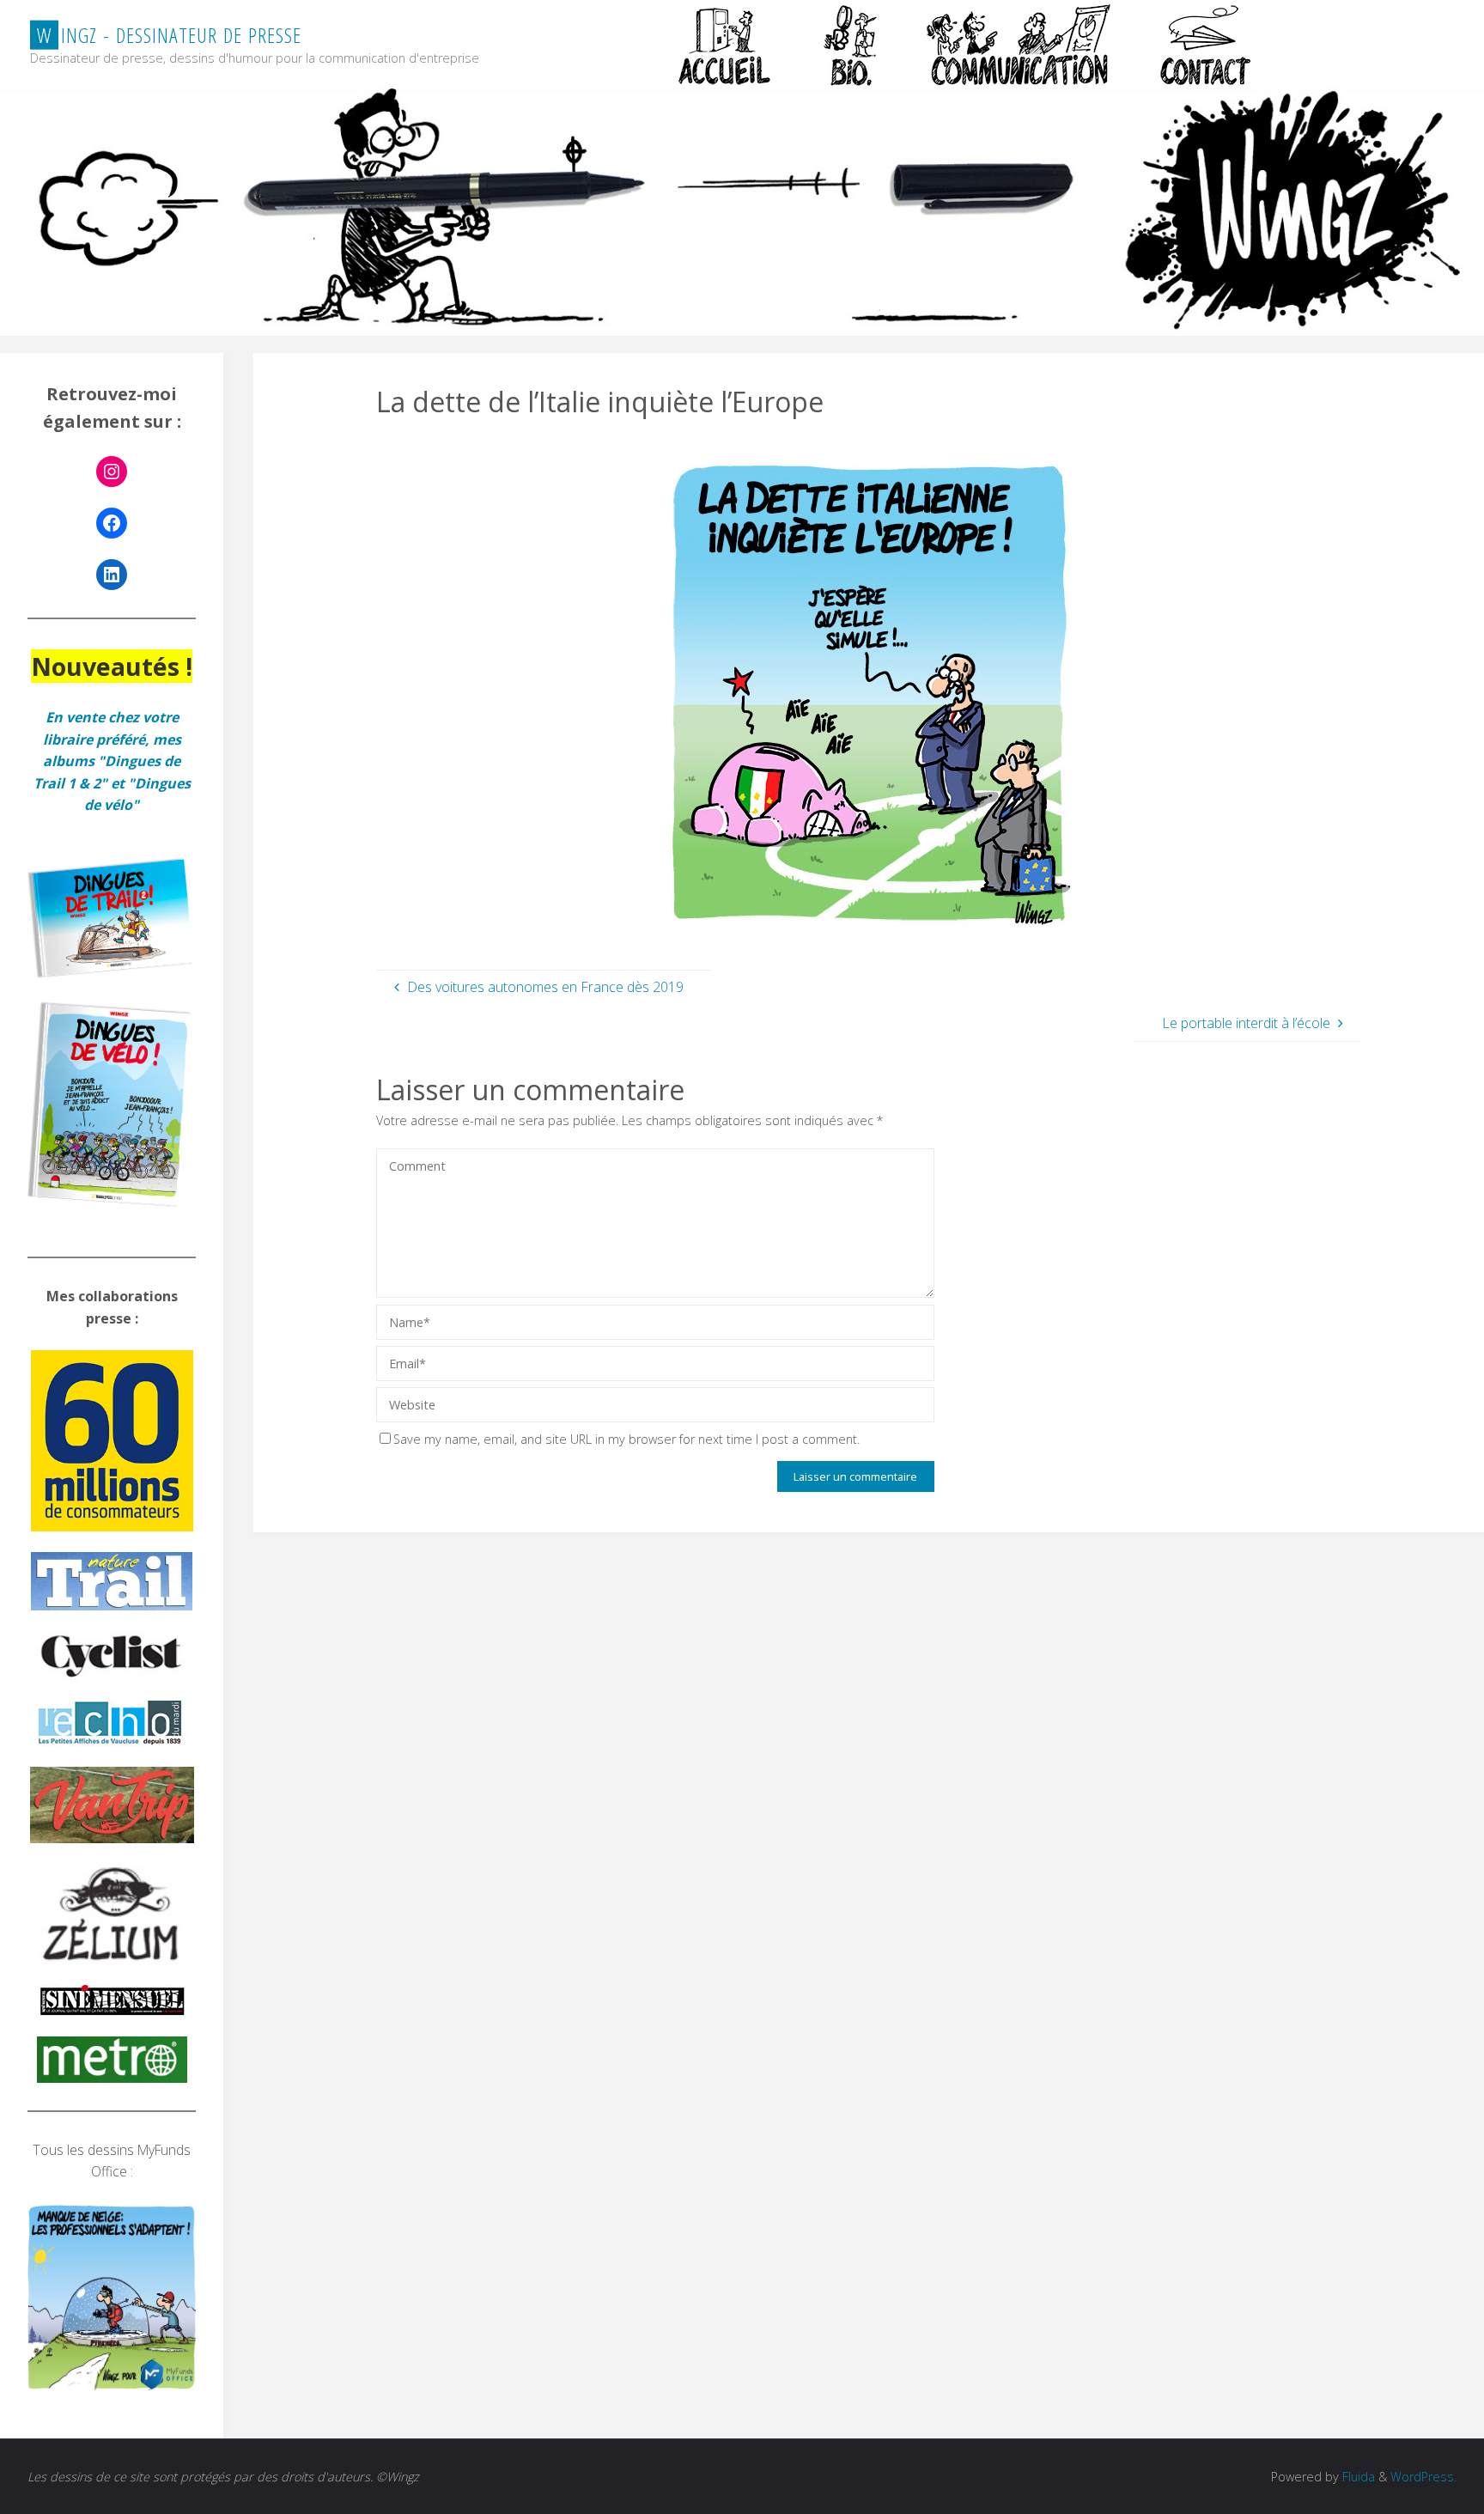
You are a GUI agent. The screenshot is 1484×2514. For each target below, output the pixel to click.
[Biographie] (850, 44)
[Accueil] (727, 44)
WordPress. (1423, 2477)
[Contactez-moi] (1207, 44)
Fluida (1357, 2477)
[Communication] (1018, 44)
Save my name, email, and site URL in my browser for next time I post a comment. (626, 1439)
